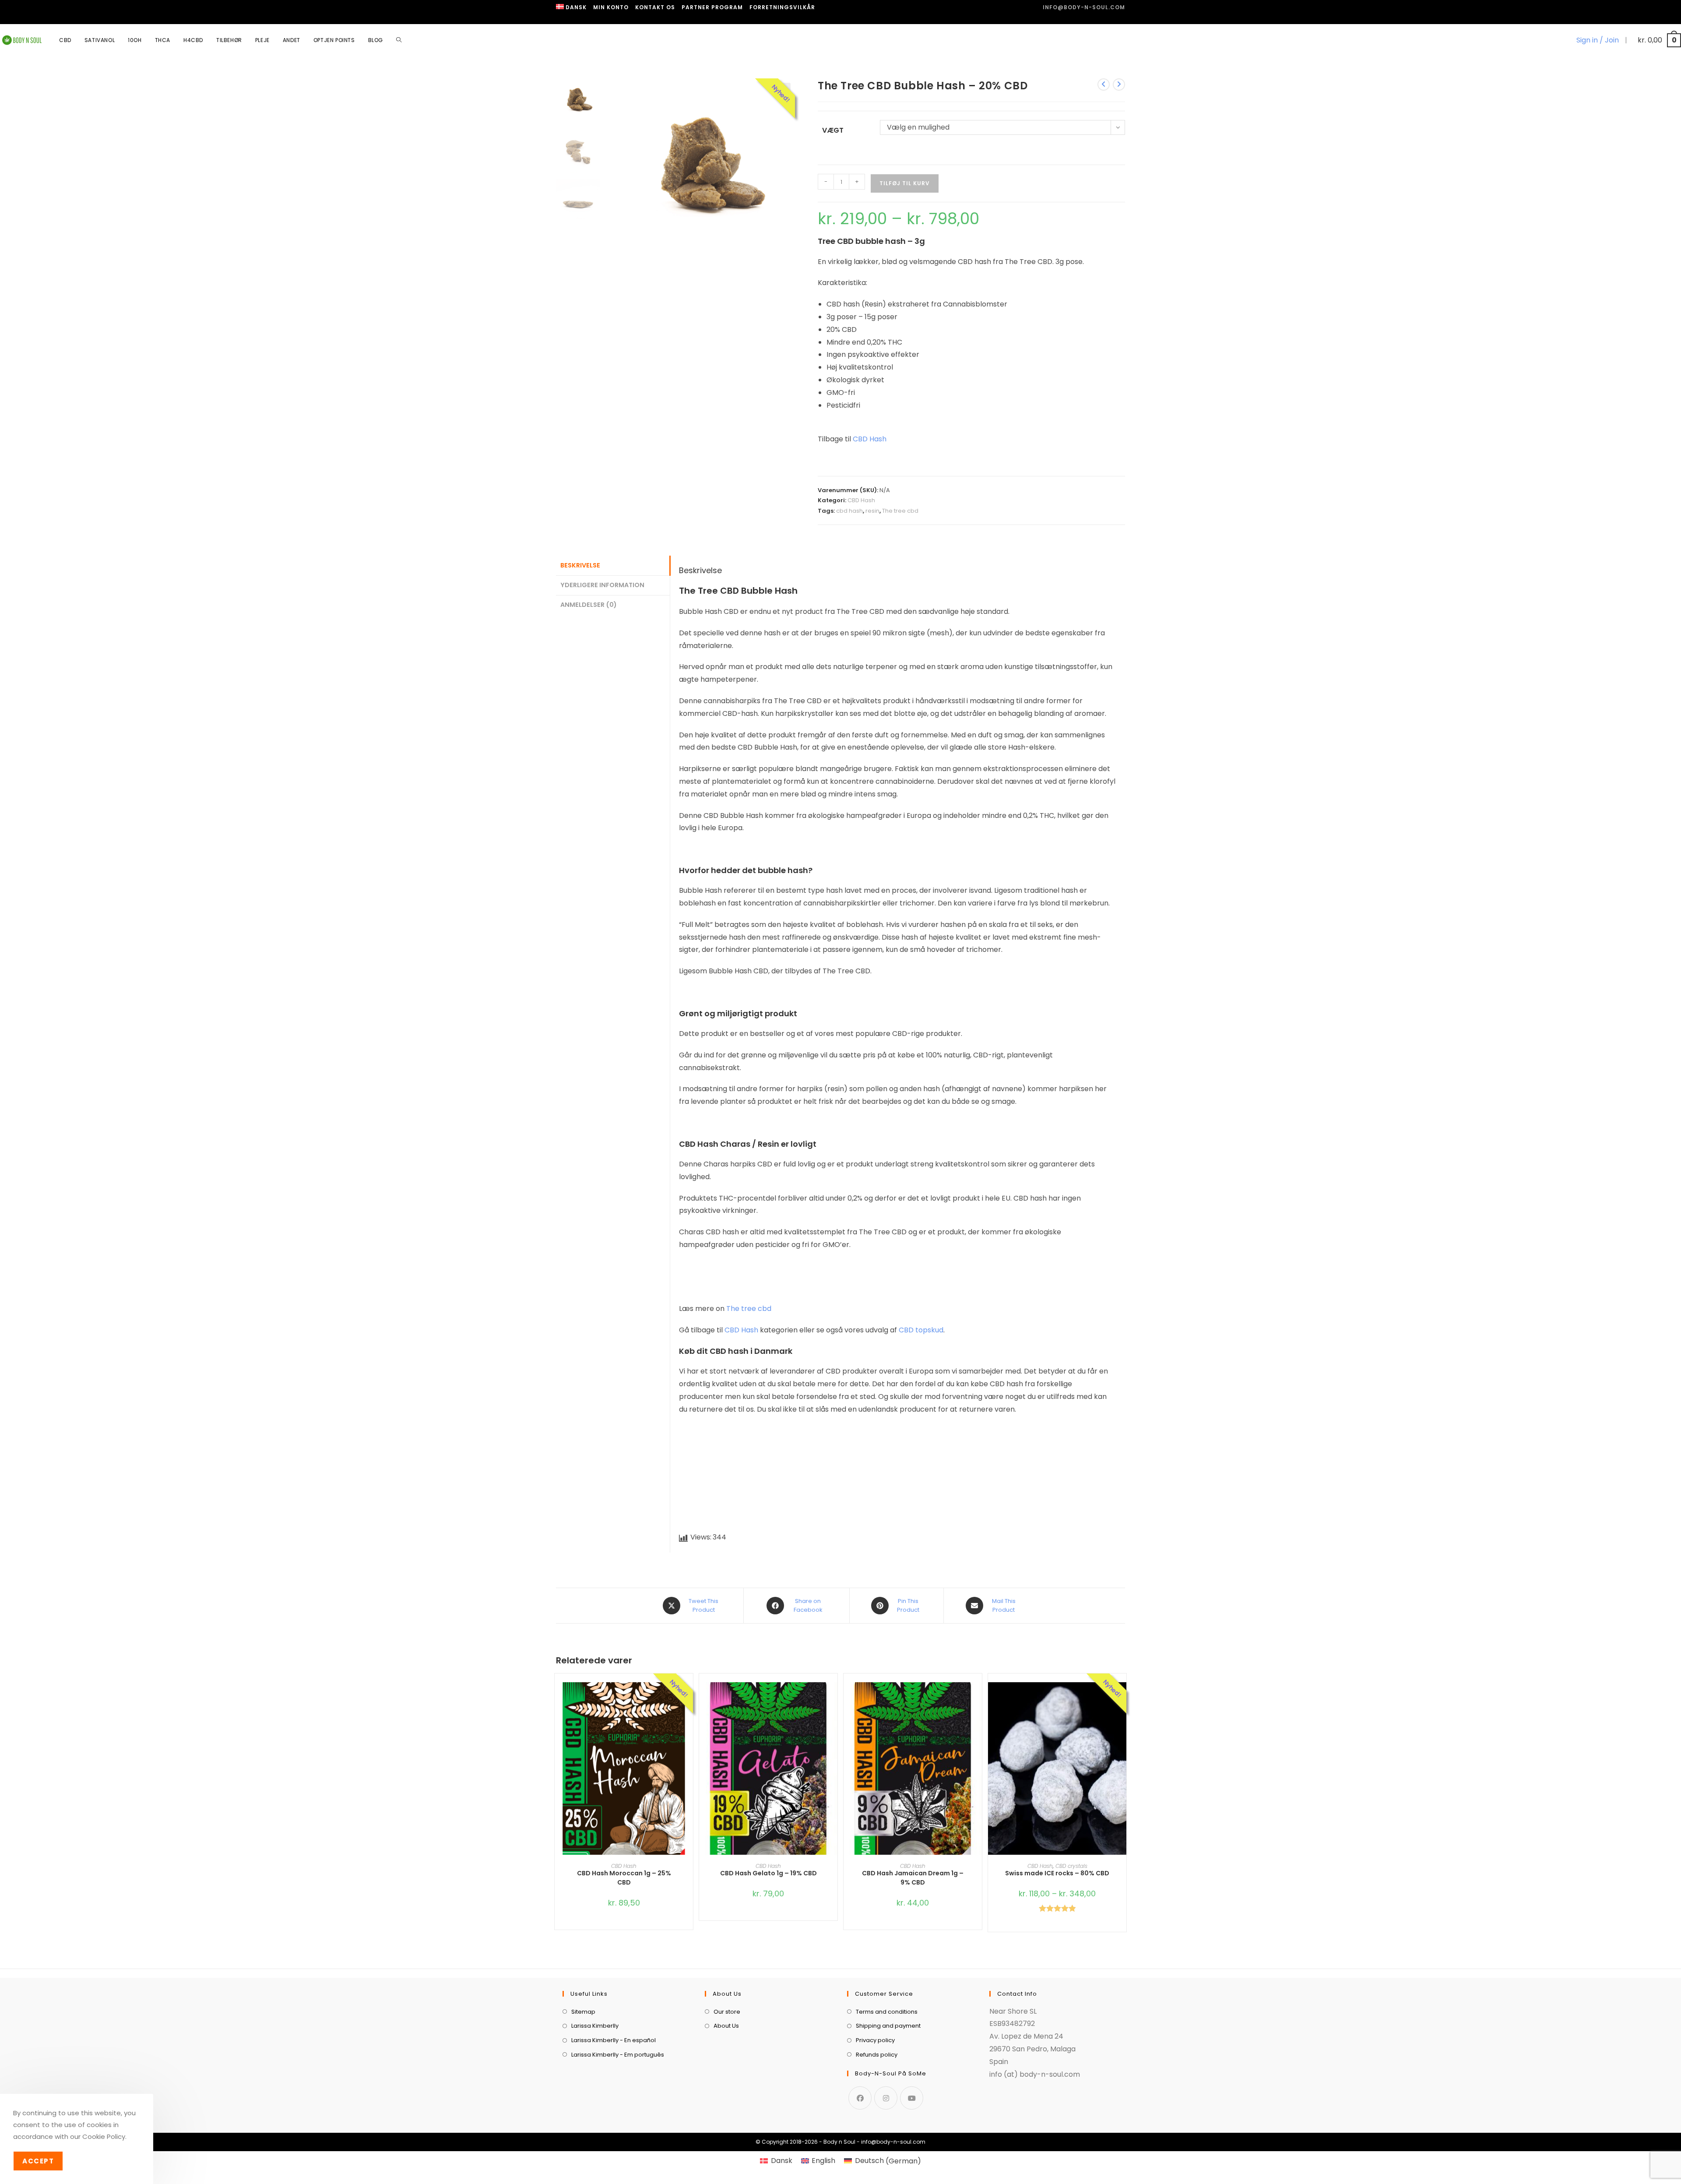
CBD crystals (1071, 1866)
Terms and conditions (887, 2012)
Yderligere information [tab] (602, 585)
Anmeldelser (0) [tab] (589, 605)
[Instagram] (886, 2098)
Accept (38, 2161)
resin (872, 511)
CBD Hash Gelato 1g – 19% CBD (768, 1873)
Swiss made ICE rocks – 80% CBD (1057, 1873)
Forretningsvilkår (782, 7)
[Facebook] (860, 2098)
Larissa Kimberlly (595, 2026)
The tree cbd (900, 511)
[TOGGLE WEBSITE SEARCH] (399, 40)
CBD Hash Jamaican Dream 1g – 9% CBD (913, 1878)
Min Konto (611, 7)
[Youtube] (912, 2098)
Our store (727, 2012)
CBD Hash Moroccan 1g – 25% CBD (624, 1878)
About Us (726, 2026)
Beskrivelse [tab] (580, 565)
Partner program (712, 7)
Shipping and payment (888, 2026)
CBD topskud (921, 1330)
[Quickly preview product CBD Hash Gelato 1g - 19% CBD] (833, 1698)
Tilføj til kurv (905, 183)
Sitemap (583, 2012)
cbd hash (849, 511)
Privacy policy (875, 2040)
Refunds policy (877, 2055)
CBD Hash (870, 439)
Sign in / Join (1598, 40)
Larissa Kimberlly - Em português (618, 2055)
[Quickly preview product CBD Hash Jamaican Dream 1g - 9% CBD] (978, 1698)
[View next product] (1119, 85)
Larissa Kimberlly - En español (614, 2040)
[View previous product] (1104, 85)
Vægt (833, 130)
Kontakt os (655, 7)
